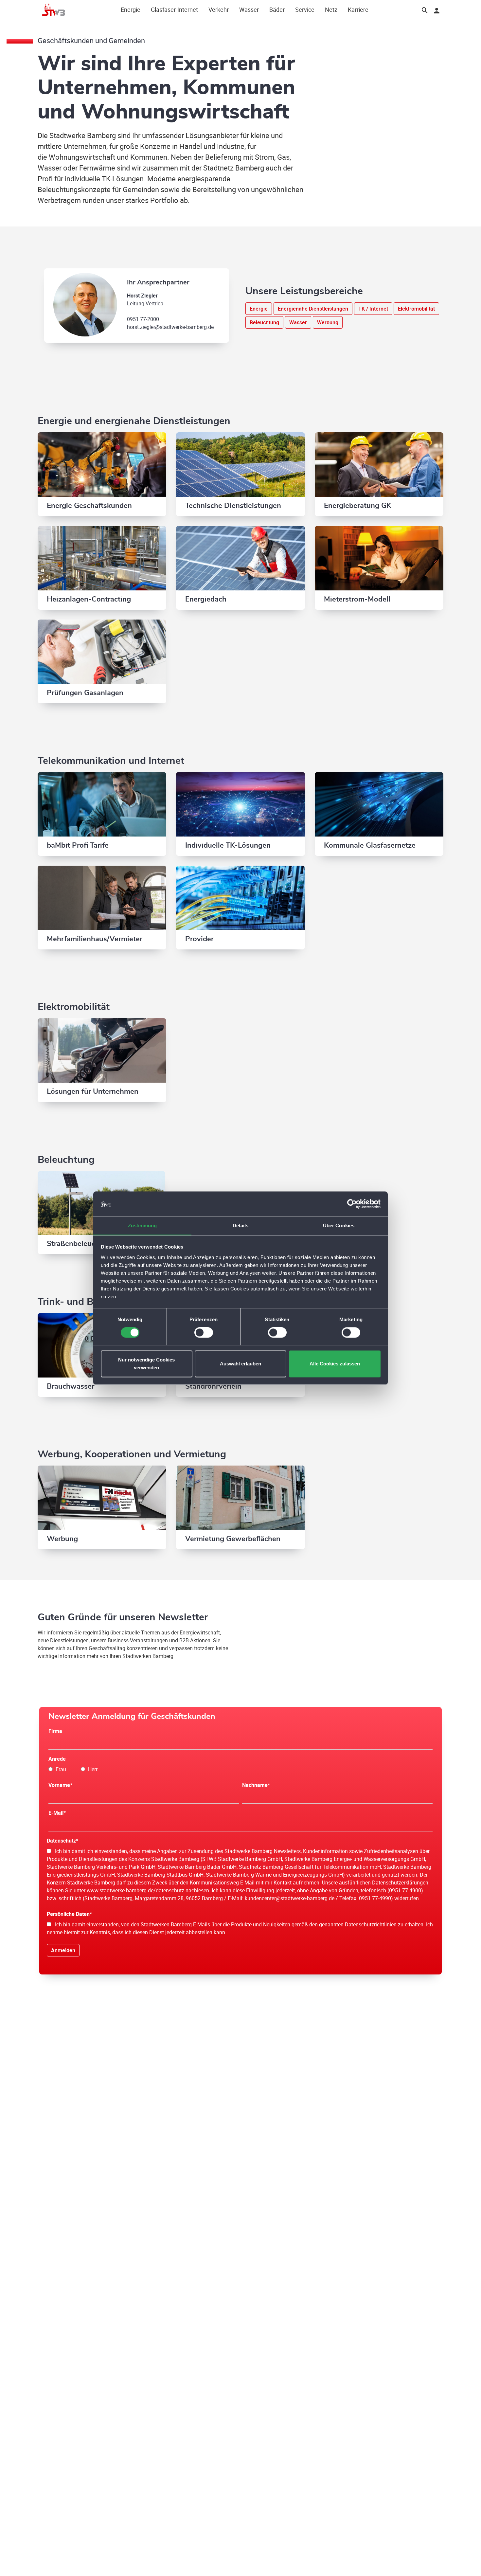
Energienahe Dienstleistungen (313, 309)
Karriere (358, 9)
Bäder (277, 9)
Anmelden (63, 1950)
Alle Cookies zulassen (335, 1364)
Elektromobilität (416, 309)
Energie (131, 9)
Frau (59, 1769)
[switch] (204, 1332)
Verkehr (219, 9)
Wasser (249, 9)
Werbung (328, 322)
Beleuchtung (264, 322)
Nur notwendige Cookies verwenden (146, 1364)
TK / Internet (373, 309)
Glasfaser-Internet (174, 9)
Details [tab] (241, 1225)
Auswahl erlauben (240, 1364)
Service (305, 9)
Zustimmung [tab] (143, 1225)
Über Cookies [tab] (339, 1225)
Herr (91, 1769)
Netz (331, 9)
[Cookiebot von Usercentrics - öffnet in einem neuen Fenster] (352, 1204)
